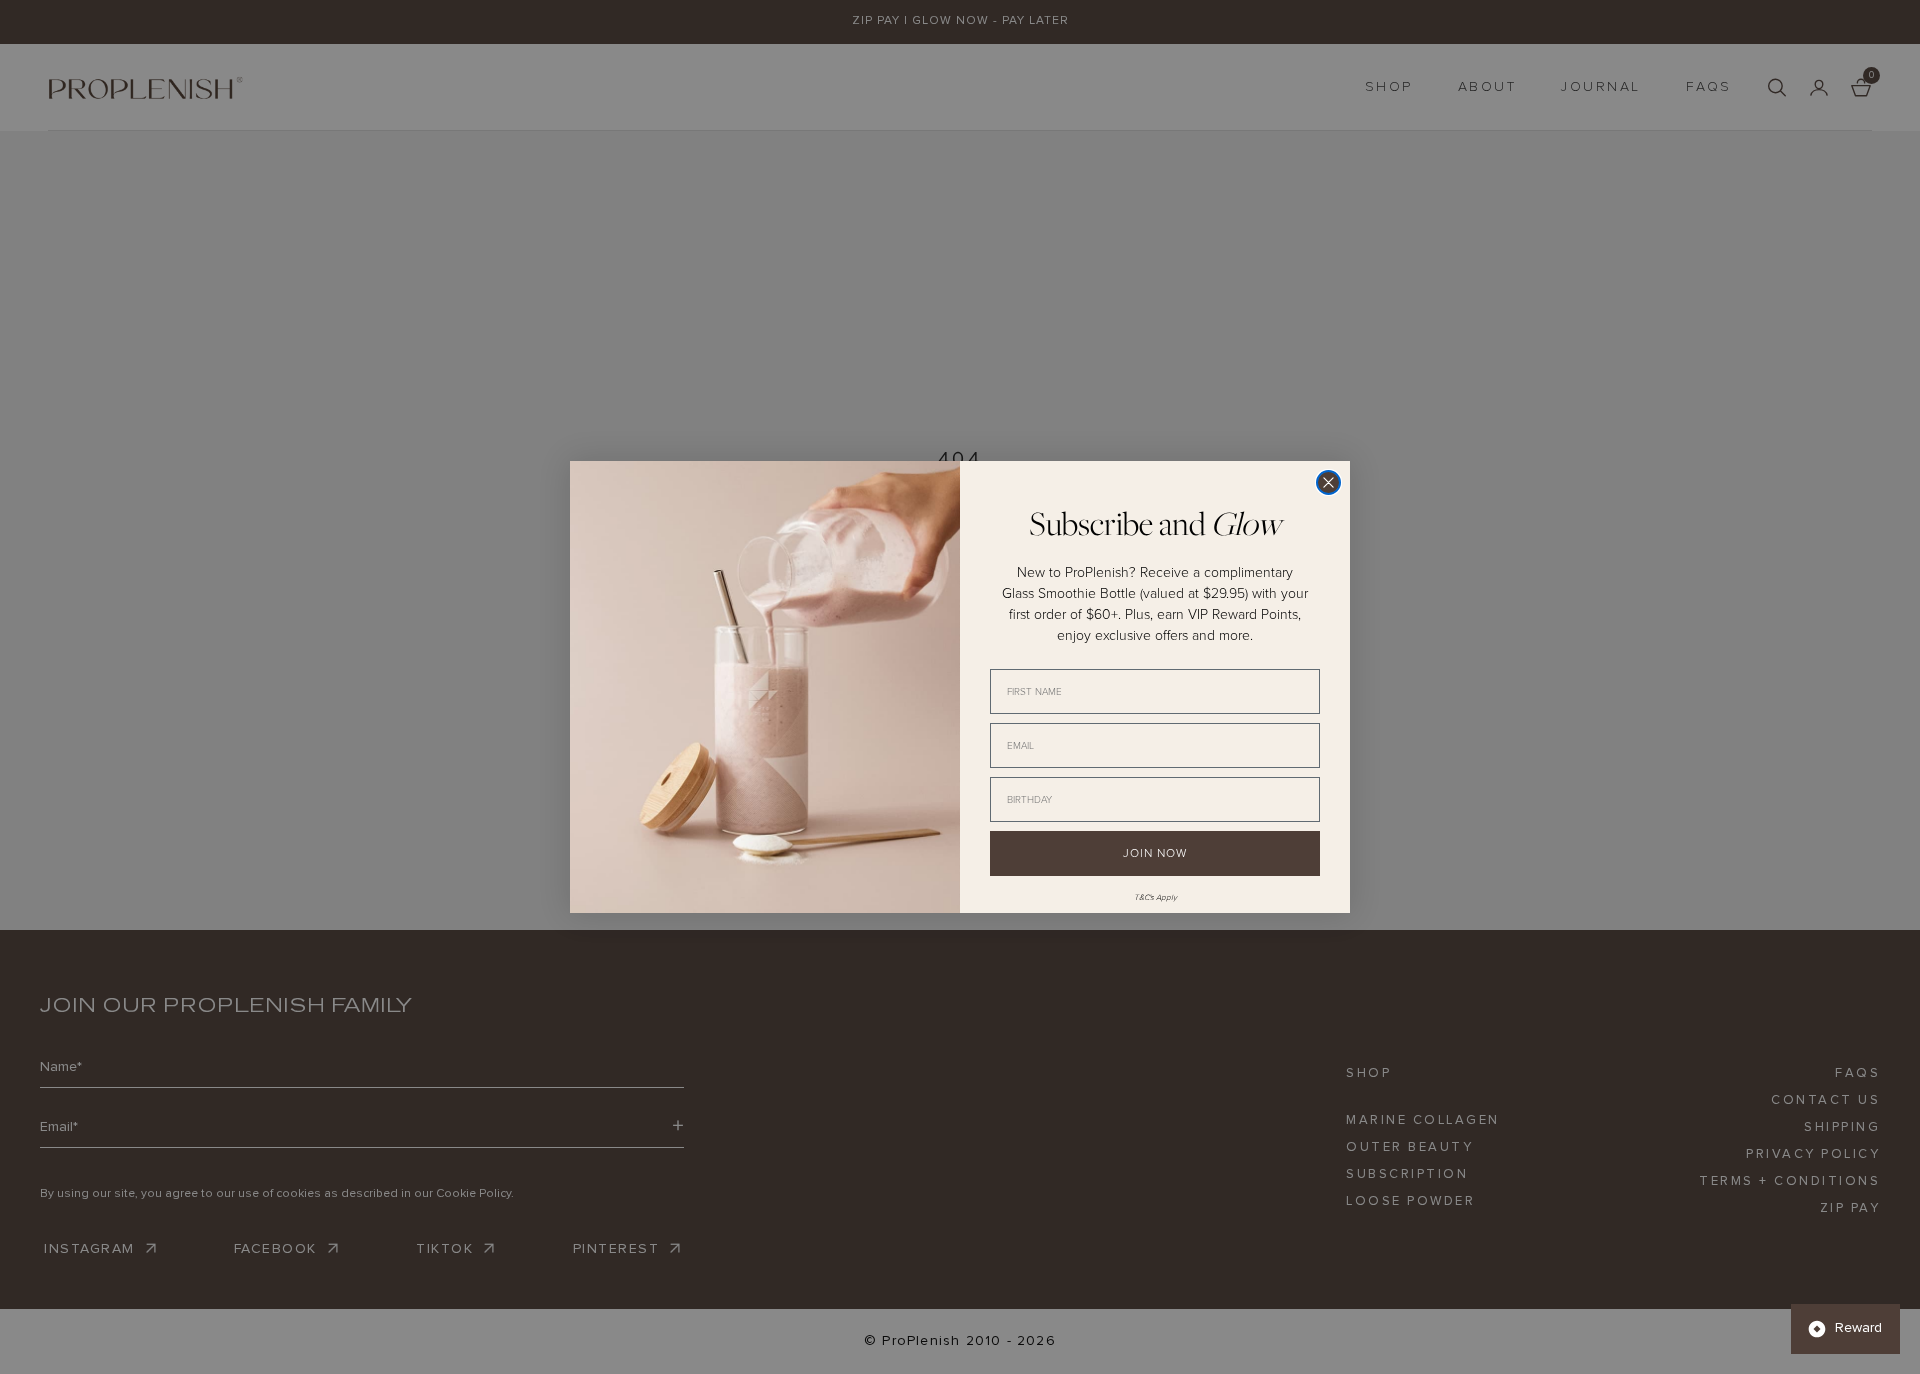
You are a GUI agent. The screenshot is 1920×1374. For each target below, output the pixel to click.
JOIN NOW (1155, 853)
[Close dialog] (1328, 482)
